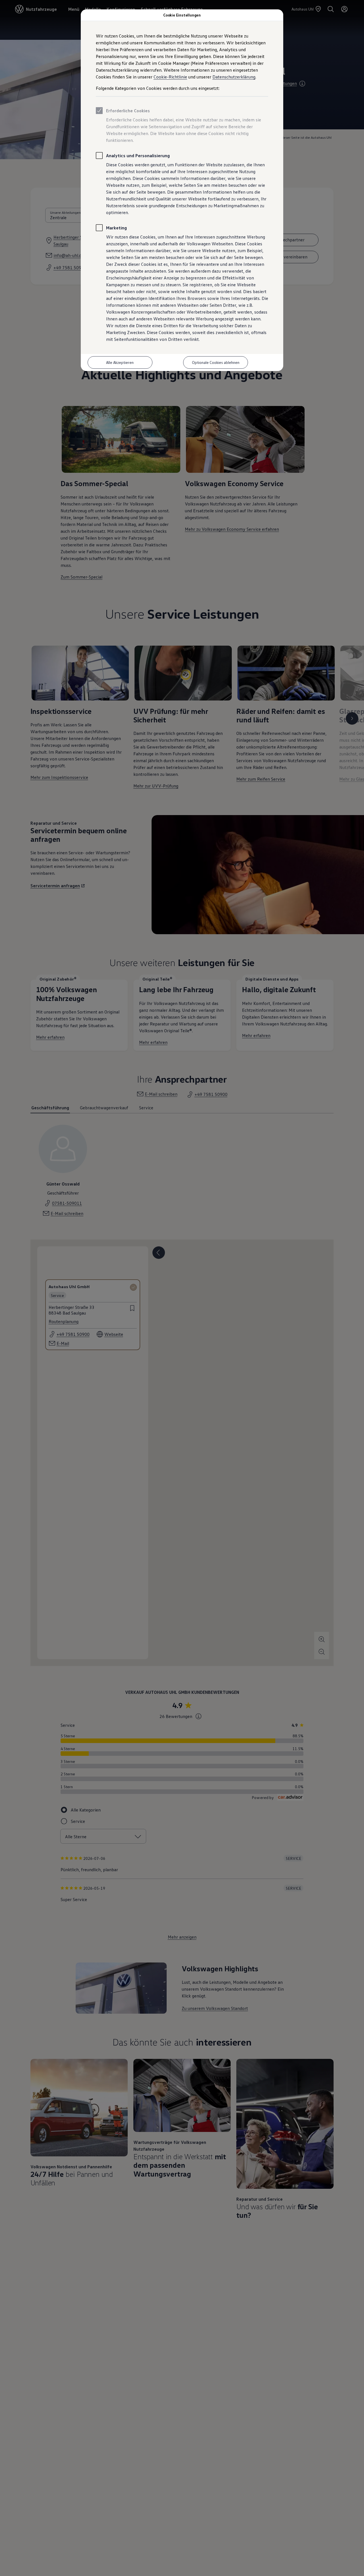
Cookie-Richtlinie (170, 77)
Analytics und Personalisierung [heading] (138, 156)
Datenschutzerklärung (234, 77)
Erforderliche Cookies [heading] (128, 111)
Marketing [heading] (116, 228)
